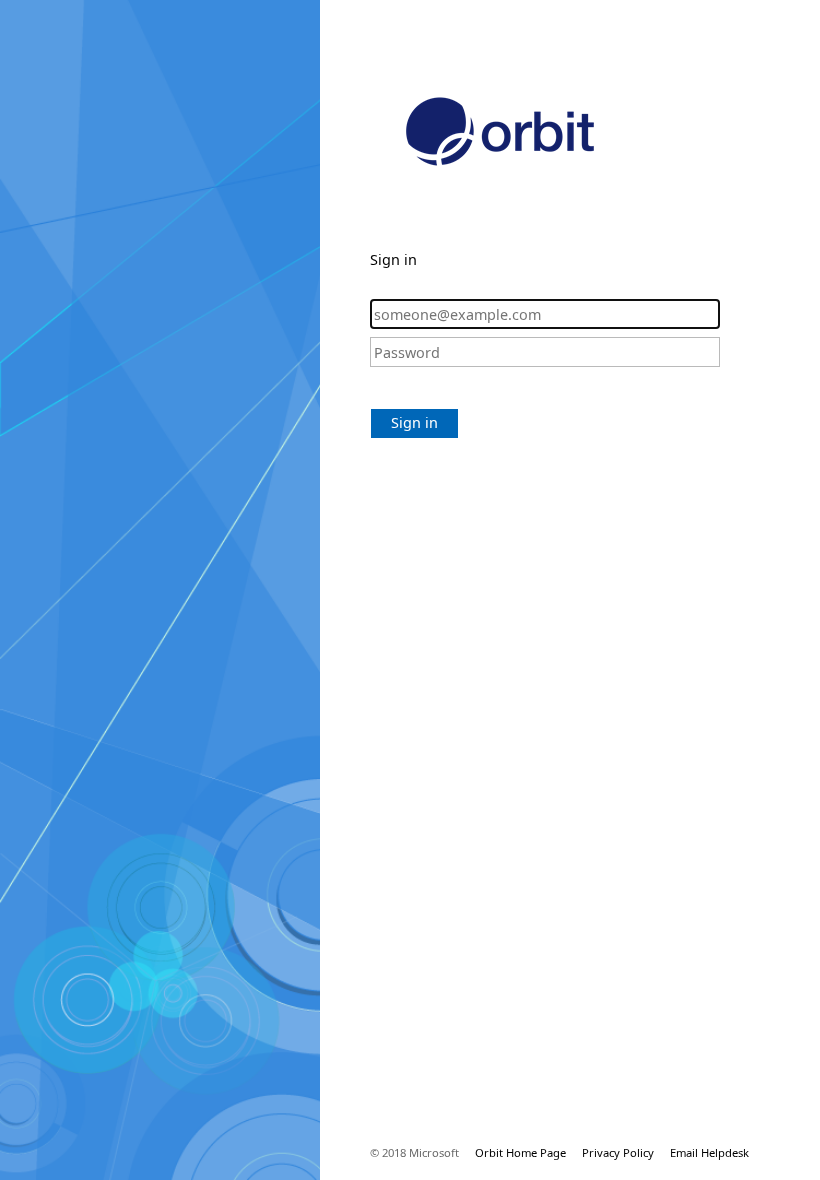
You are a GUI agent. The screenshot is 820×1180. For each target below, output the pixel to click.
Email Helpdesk (709, 1152)
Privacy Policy (618, 1152)
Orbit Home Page (520, 1152)
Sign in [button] (414, 422)
